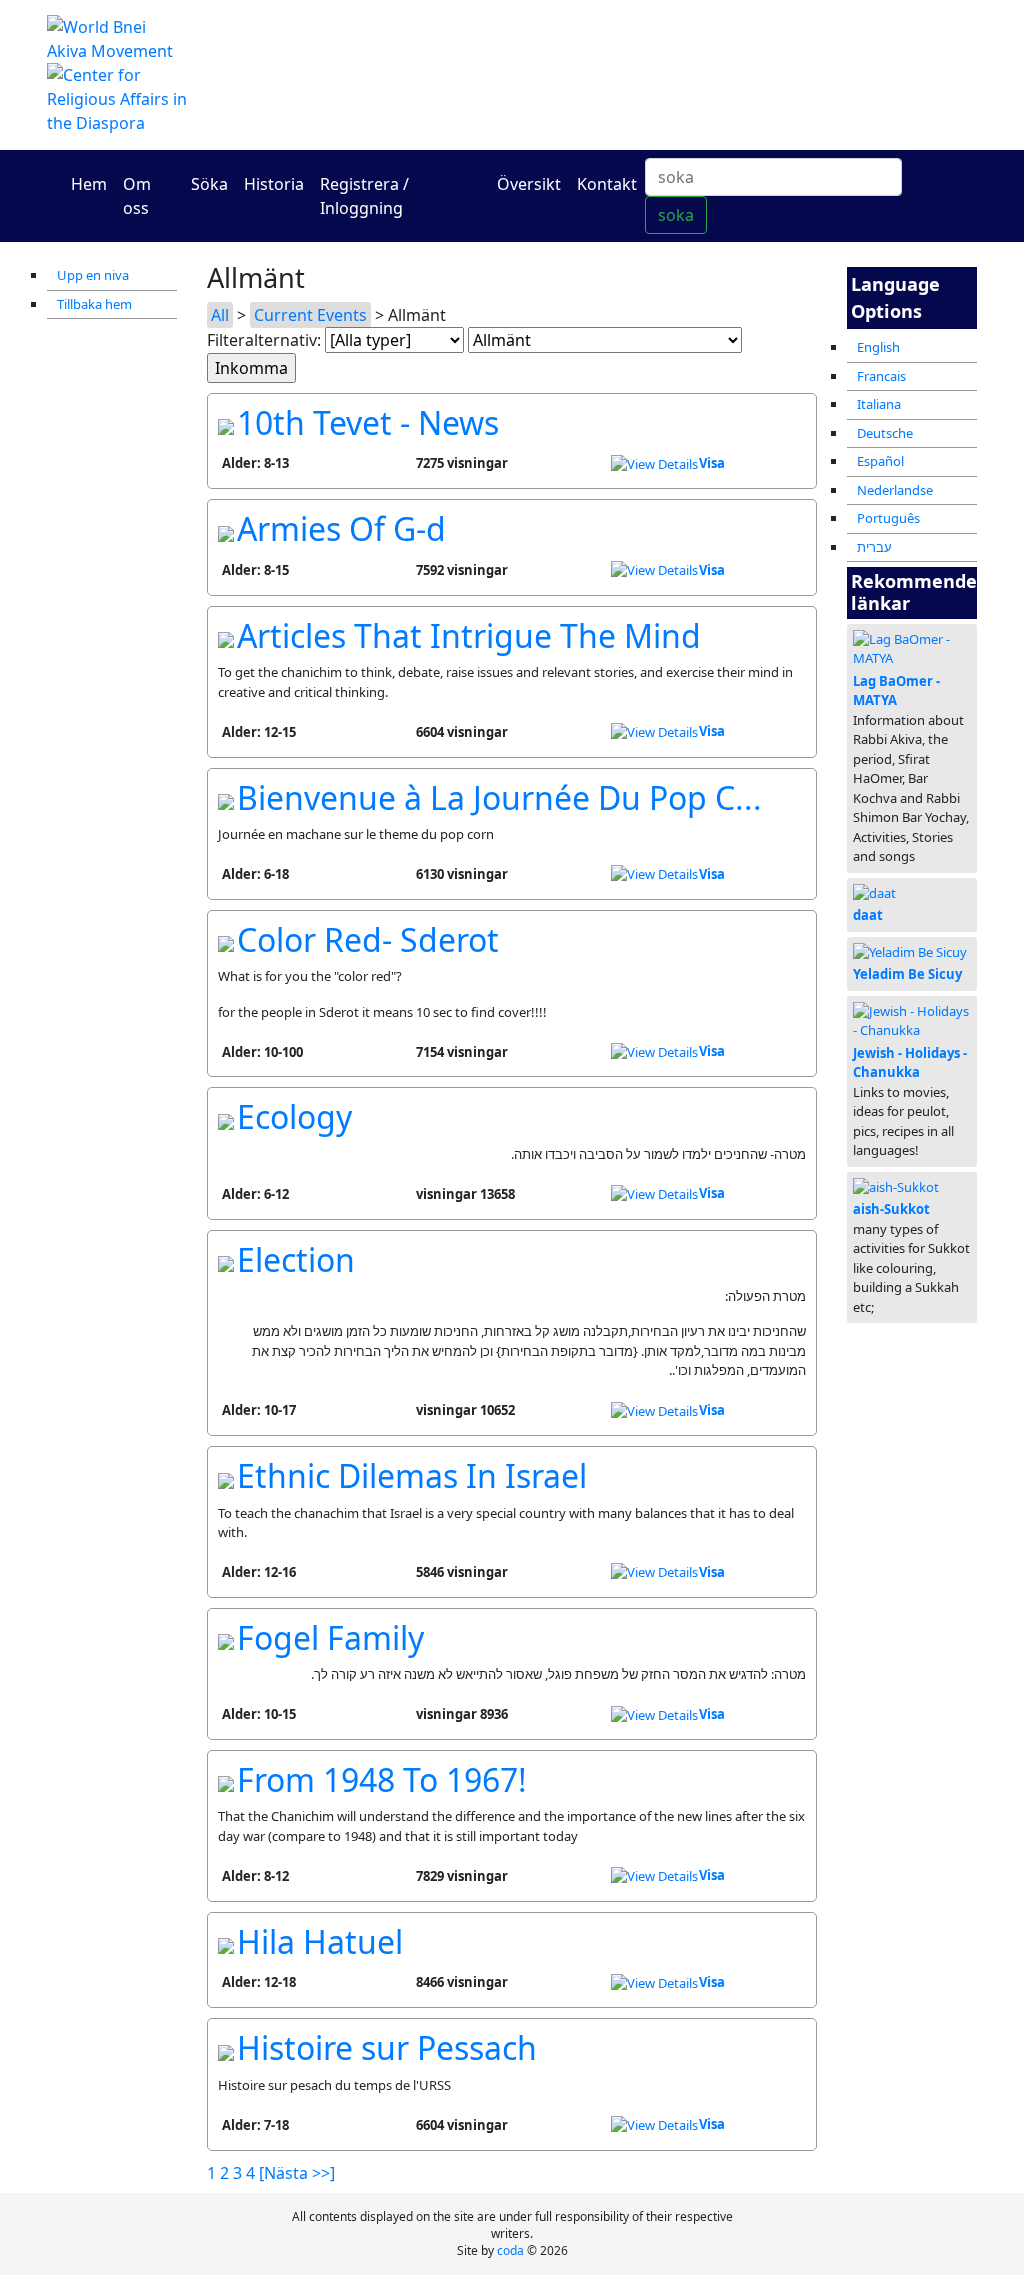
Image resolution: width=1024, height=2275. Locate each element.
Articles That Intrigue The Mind (469, 635)
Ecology (294, 1116)
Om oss (137, 196)
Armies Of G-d (341, 528)
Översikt (529, 184)
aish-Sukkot (891, 1209)
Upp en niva (93, 275)
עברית (874, 547)
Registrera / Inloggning (364, 196)
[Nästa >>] (297, 2173)
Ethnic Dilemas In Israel (412, 1475)
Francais (881, 376)
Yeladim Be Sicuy (907, 974)
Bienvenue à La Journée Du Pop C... (499, 797)
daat (868, 915)
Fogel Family (330, 1637)
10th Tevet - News (368, 422)
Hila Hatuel (320, 1941)
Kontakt (607, 184)
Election (296, 1259)
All (220, 315)
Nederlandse (895, 490)
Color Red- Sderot (368, 939)
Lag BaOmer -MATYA (896, 691)
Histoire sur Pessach (387, 2047)
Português (888, 518)
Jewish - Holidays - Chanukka (910, 1063)
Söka (209, 184)
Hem (89, 184)
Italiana (879, 404)
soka (676, 215)
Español (880, 461)
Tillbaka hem (94, 304)
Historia (274, 184)
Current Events (310, 315)
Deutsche (885, 433)
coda (510, 2250)
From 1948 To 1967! (382, 1779)
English (878, 347)
